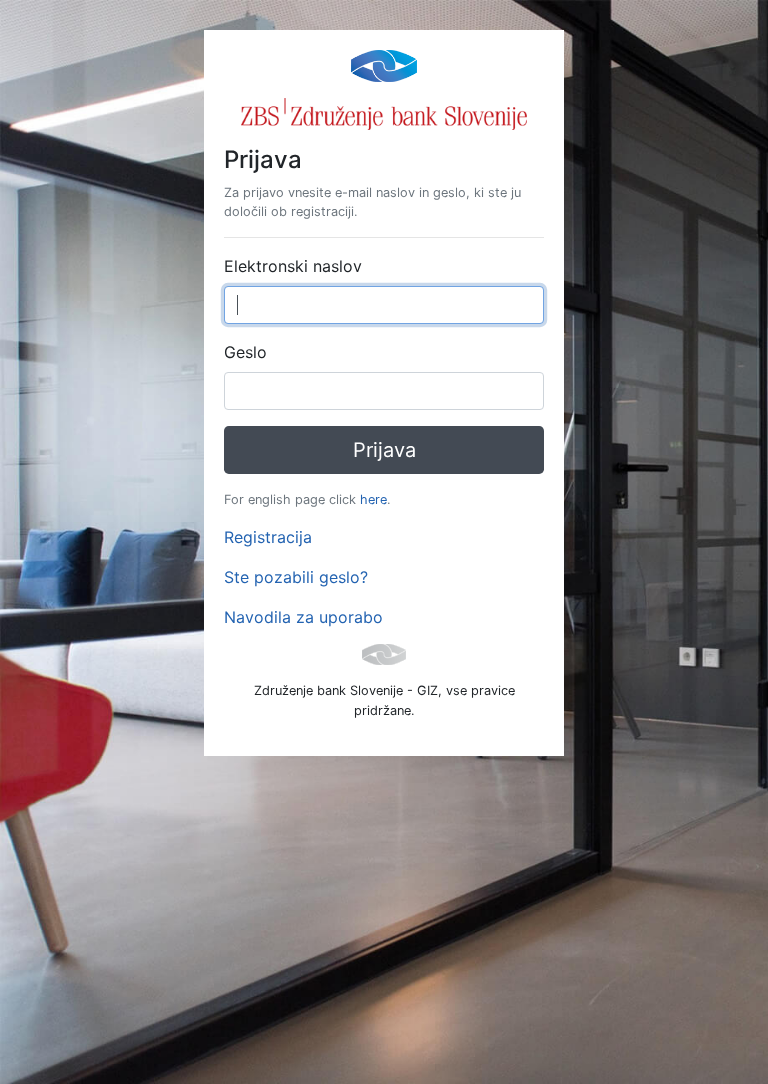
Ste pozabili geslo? (296, 577)
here (373, 499)
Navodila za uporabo (303, 617)
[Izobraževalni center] (384, 64)
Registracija (268, 537)
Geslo (245, 352)
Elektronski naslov (293, 266)
